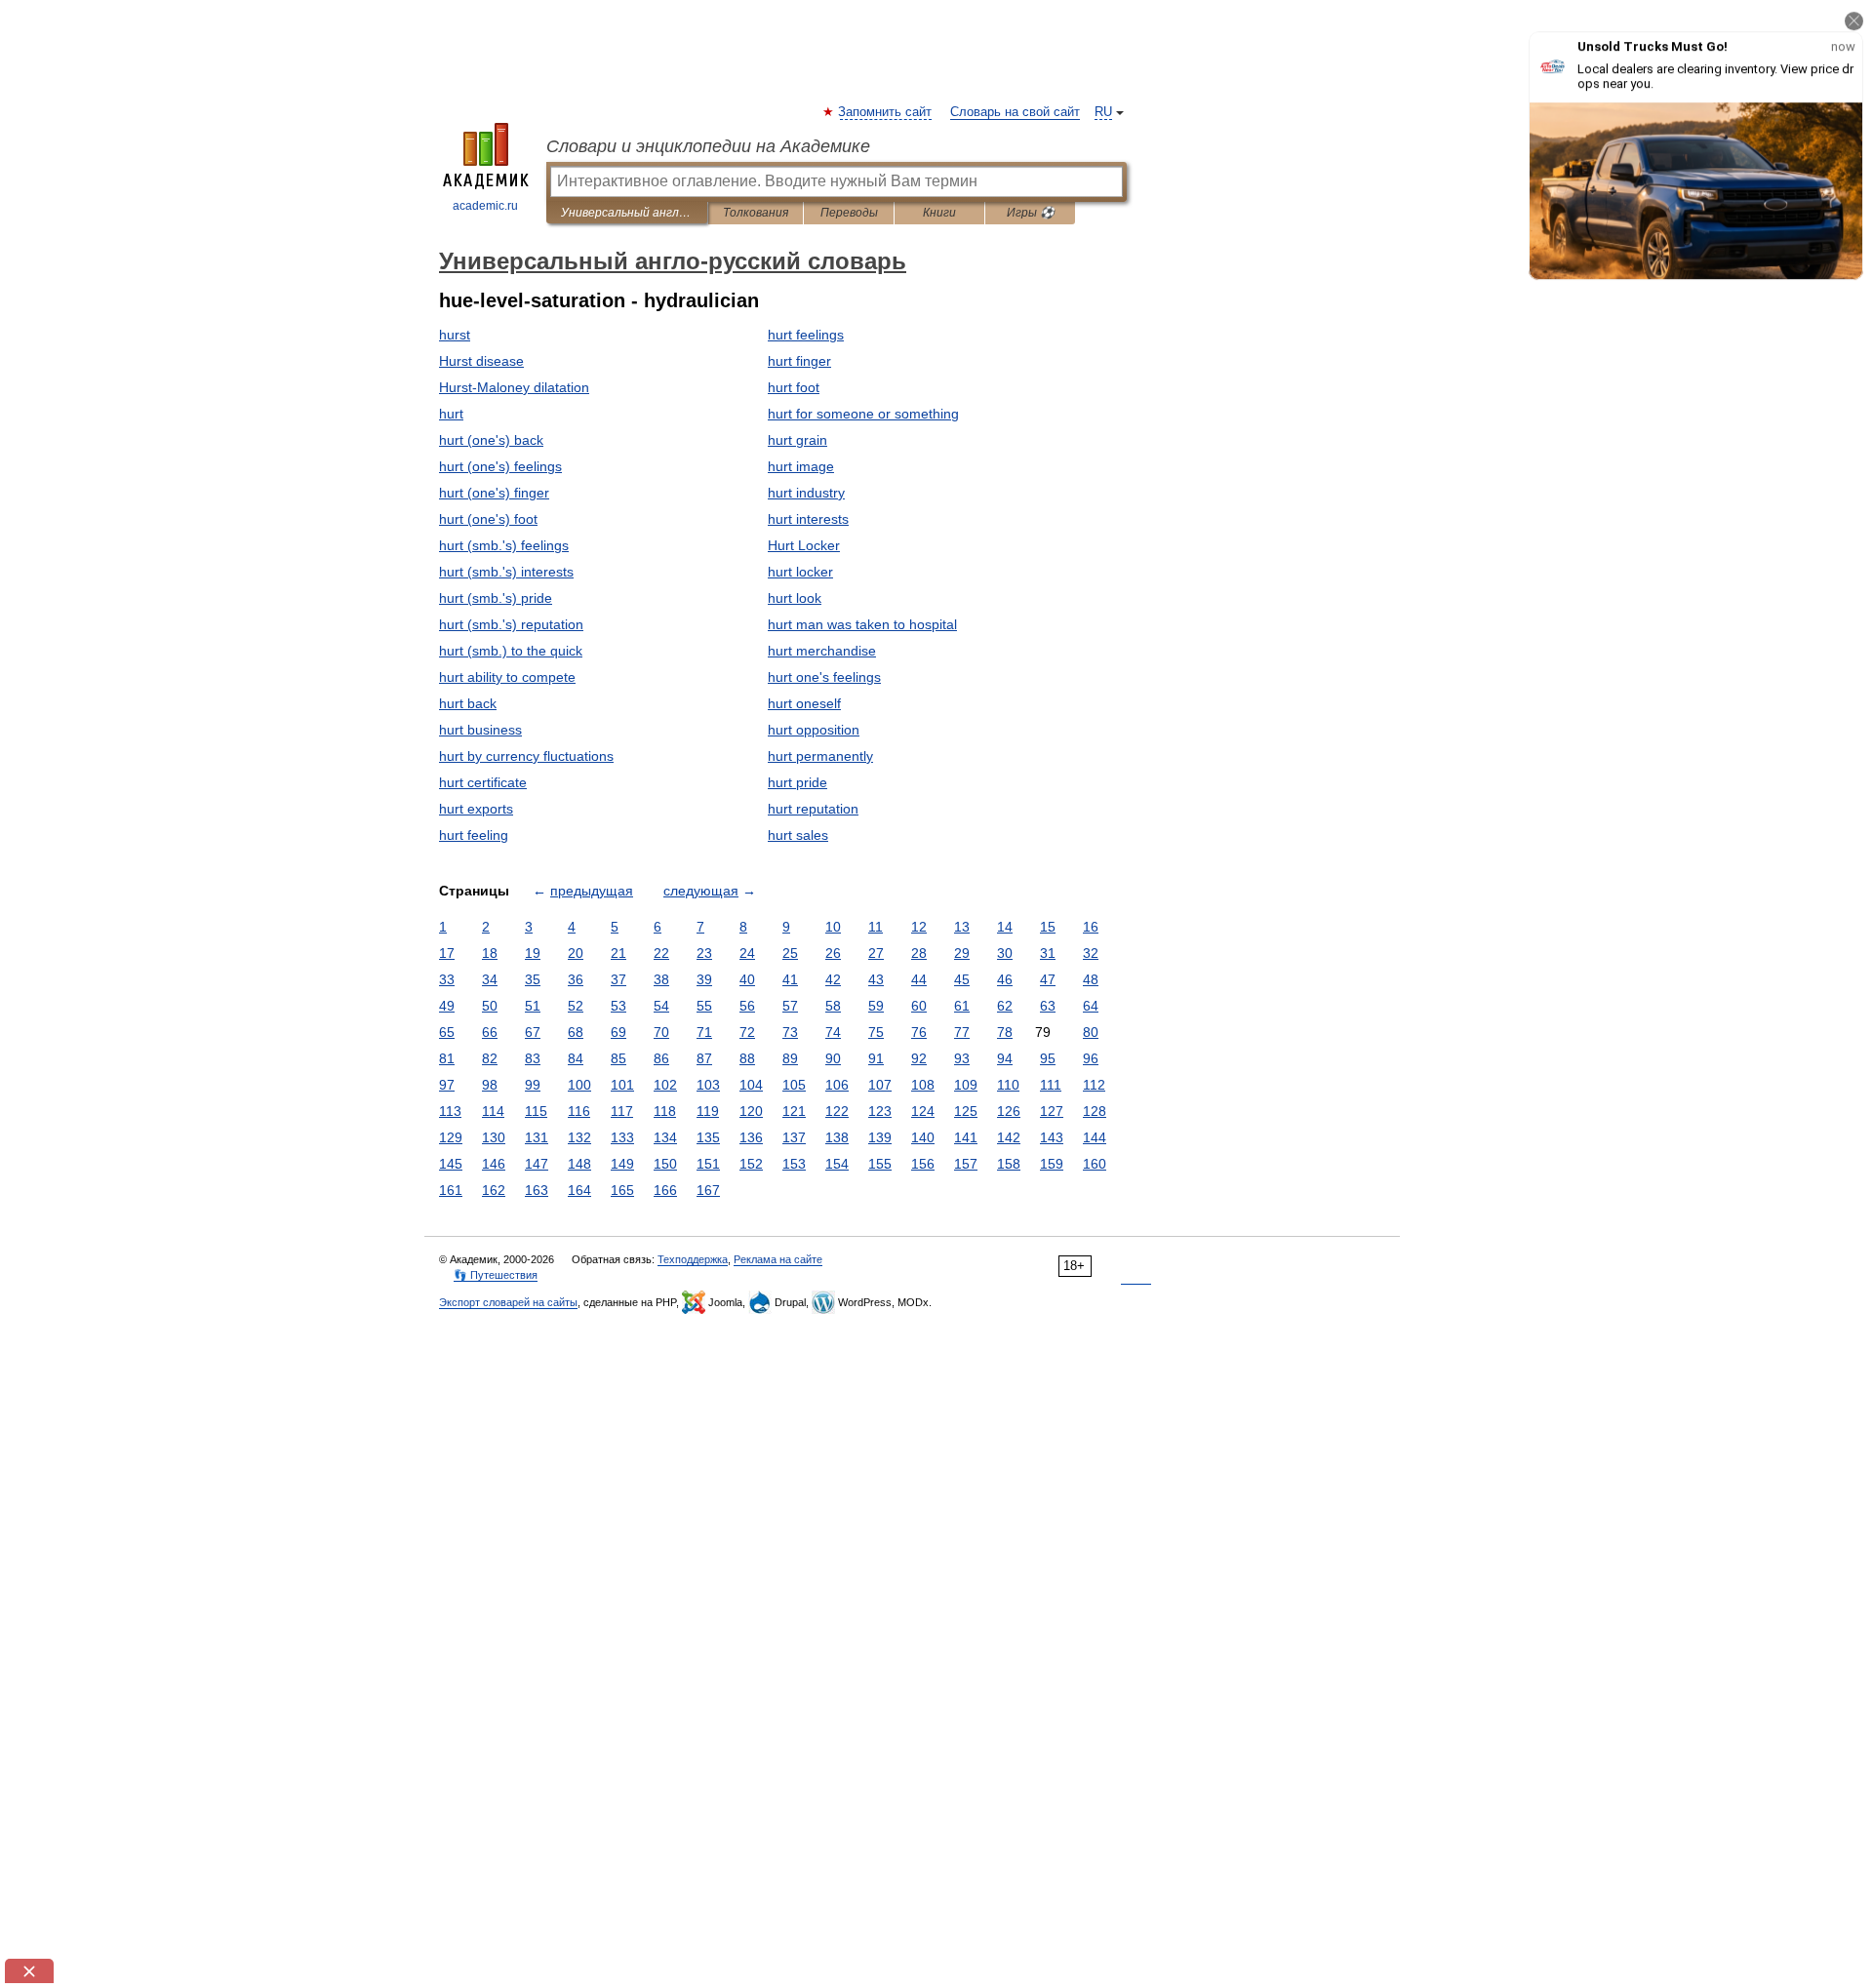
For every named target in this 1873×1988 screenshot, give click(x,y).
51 (533, 1006)
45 (962, 979)
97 (447, 1085)
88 (747, 1058)
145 (451, 1164)
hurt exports (476, 809)
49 (447, 1006)
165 (622, 1190)
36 (576, 979)
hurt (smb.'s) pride (496, 598)
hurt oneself (804, 703)
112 (1094, 1085)
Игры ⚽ (1031, 213)
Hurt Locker (804, 545)
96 (1091, 1058)
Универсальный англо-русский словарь (627, 213)
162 (494, 1190)
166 (665, 1190)
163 (537, 1190)
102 (665, 1085)
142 (1009, 1137)
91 (876, 1058)
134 (665, 1137)
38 (661, 979)
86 (661, 1058)
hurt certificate (483, 782)
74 (833, 1032)
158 (1009, 1164)
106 (837, 1085)
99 (533, 1085)
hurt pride (797, 782)
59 (876, 1006)
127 (1052, 1111)
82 (490, 1058)
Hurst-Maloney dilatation (514, 387)
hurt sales (798, 835)
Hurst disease (481, 361)
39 (704, 979)
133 (622, 1137)
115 (536, 1111)
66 (490, 1032)
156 (923, 1164)
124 (923, 1111)
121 (794, 1111)
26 (833, 953)
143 (1052, 1137)
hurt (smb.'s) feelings (504, 545)
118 (665, 1111)
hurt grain (797, 440)
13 (962, 927)
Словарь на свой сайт (1015, 112)
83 (533, 1058)
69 (618, 1032)
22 (661, 953)
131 (537, 1137)
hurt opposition (814, 730)
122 (837, 1111)
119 (708, 1111)
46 (1005, 979)
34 (490, 979)
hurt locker (800, 572)
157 (966, 1164)
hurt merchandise (822, 651)
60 (919, 1006)
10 (833, 927)
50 (490, 1006)
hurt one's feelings (824, 677)
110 (1008, 1085)
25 (790, 953)
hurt (451, 414)
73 (790, 1032)
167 (708, 1190)
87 (704, 1058)
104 (751, 1085)
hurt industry (806, 493)
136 (751, 1137)
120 (751, 1111)
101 (622, 1085)
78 (1005, 1032)
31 (1048, 953)
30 (1005, 953)
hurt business (480, 730)
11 (876, 927)
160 (1095, 1164)
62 (1005, 1006)
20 (576, 953)
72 (747, 1032)
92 (919, 1058)
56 (747, 1006)
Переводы (849, 213)
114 (493, 1111)
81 (447, 1058)
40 (747, 979)
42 (833, 979)
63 (1048, 1006)
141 (966, 1137)
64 (1091, 1006)
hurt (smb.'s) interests (506, 572)
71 (704, 1032)
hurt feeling (474, 835)
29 (962, 953)
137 (794, 1137)
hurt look (795, 598)
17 (447, 953)
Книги (939, 213)
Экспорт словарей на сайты (508, 1302)
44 (919, 979)
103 (708, 1085)
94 (1005, 1058)
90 (833, 1058)
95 (1048, 1058)
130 (494, 1137)
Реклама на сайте (778, 1259)
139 (880, 1137)
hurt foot (794, 387)
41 (790, 979)
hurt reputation (813, 809)
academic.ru (485, 206)
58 (833, 1006)
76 (919, 1032)
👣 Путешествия (496, 1275)
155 (880, 1164)
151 (708, 1164)
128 (1095, 1111)
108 (923, 1085)
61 (962, 1006)
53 (618, 1006)
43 (876, 979)
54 (661, 1006)
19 (533, 953)
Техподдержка (693, 1259)
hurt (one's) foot (488, 519)
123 (880, 1111)
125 (966, 1111)
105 (794, 1085)
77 (962, 1032)
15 (1048, 927)
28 (919, 953)
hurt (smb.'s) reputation (511, 624)
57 (790, 1006)
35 (533, 979)
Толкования (756, 213)
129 (451, 1137)
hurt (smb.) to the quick (511, 651)
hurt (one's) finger (494, 493)
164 (579, 1190)
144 (1095, 1137)
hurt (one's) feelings (500, 466)
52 (576, 1006)
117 (622, 1111)
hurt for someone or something (863, 414)
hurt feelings (806, 335)
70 (661, 1032)
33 (447, 979)
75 (876, 1032)
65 (447, 1032)
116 (579, 1111)
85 (618, 1058)
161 (451, 1190)
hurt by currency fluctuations (526, 756)
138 (837, 1137)
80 (1091, 1032)
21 (618, 953)
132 (579, 1137)
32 (1091, 953)
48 (1091, 979)
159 (1052, 1164)
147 (537, 1164)
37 (618, 979)
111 (1051, 1085)
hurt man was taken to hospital (862, 624)
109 (966, 1085)
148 (579, 1164)
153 (794, 1164)
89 (790, 1058)
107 (880, 1085)
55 (704, 1006)
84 (576, 1058)
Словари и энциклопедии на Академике (708, 146)
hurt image (801, 466)
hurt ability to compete (507, 677)
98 (490, 1085)
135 (708, 1137)
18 (490, 953)
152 (751, 1164)
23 (704, 953)
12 (919, 927)
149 (622, 1164)
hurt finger (799, 361)
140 (923, 1137)
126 (1009, 1111)
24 (747, 953)
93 (962, 1058)
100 (579, 1085)
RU (1103, 112)
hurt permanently (820, 756)
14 (1005, 927)
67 (533, 1032)
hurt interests (808, 519)
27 (876, 953)
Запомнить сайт (886, 112)
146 (494, 1164)
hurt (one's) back (491, 440)
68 (576, 1032)
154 (837, 1164)
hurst (455, 335)
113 (450, 1111)
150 (665, 1164)
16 (1091, 927)
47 (1048, 979)
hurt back (468, 703)
